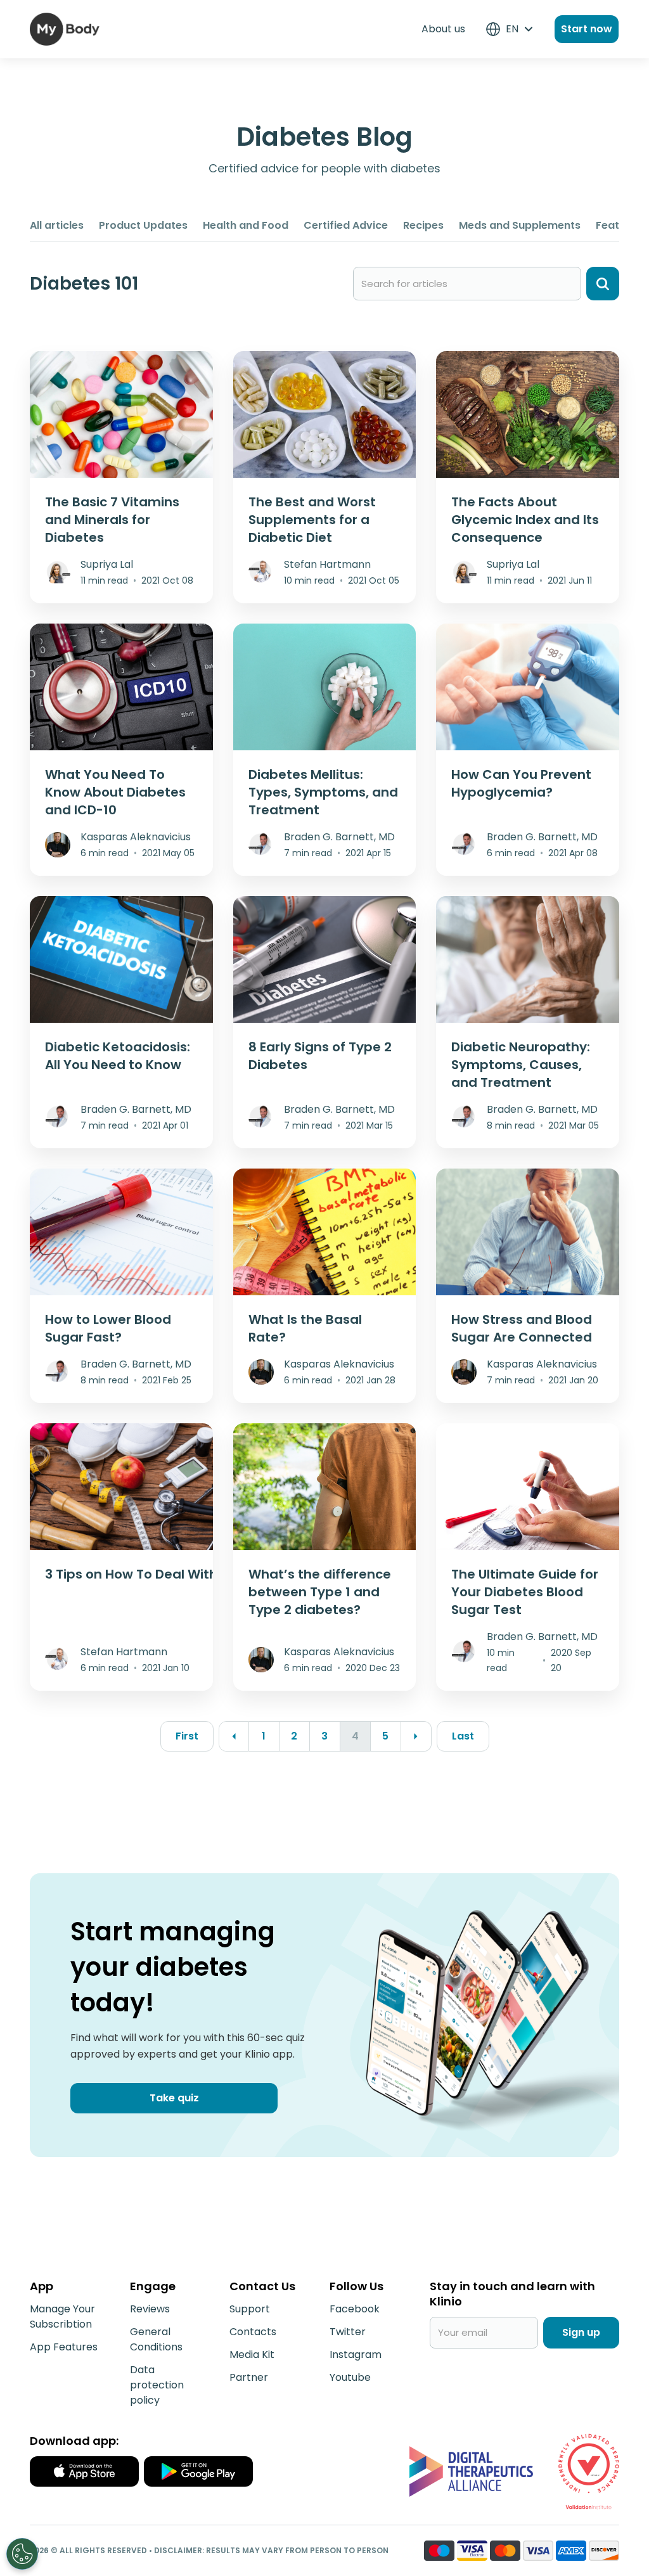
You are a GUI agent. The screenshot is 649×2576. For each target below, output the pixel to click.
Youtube (350, 2377)
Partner (249, 2377)
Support (250, 2309)
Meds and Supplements (520, 225)
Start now (587, 29)
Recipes (423, 225)
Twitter (348, 2332)
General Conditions (156, 2339)
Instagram (356, 2355)
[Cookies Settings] (22, 2554)
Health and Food (246, 225)
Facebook (355, 2309)
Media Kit (252, 2355)
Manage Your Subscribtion (62, 2316)
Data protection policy (157, 2385)
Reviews (150, 2309)
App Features (64, 2347)
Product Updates (143, 225)
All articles (57, 225)
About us (443, 29)
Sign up (581, 2332)
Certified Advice (346, 225)
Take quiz (174, 2098)
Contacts (253, 2332)
